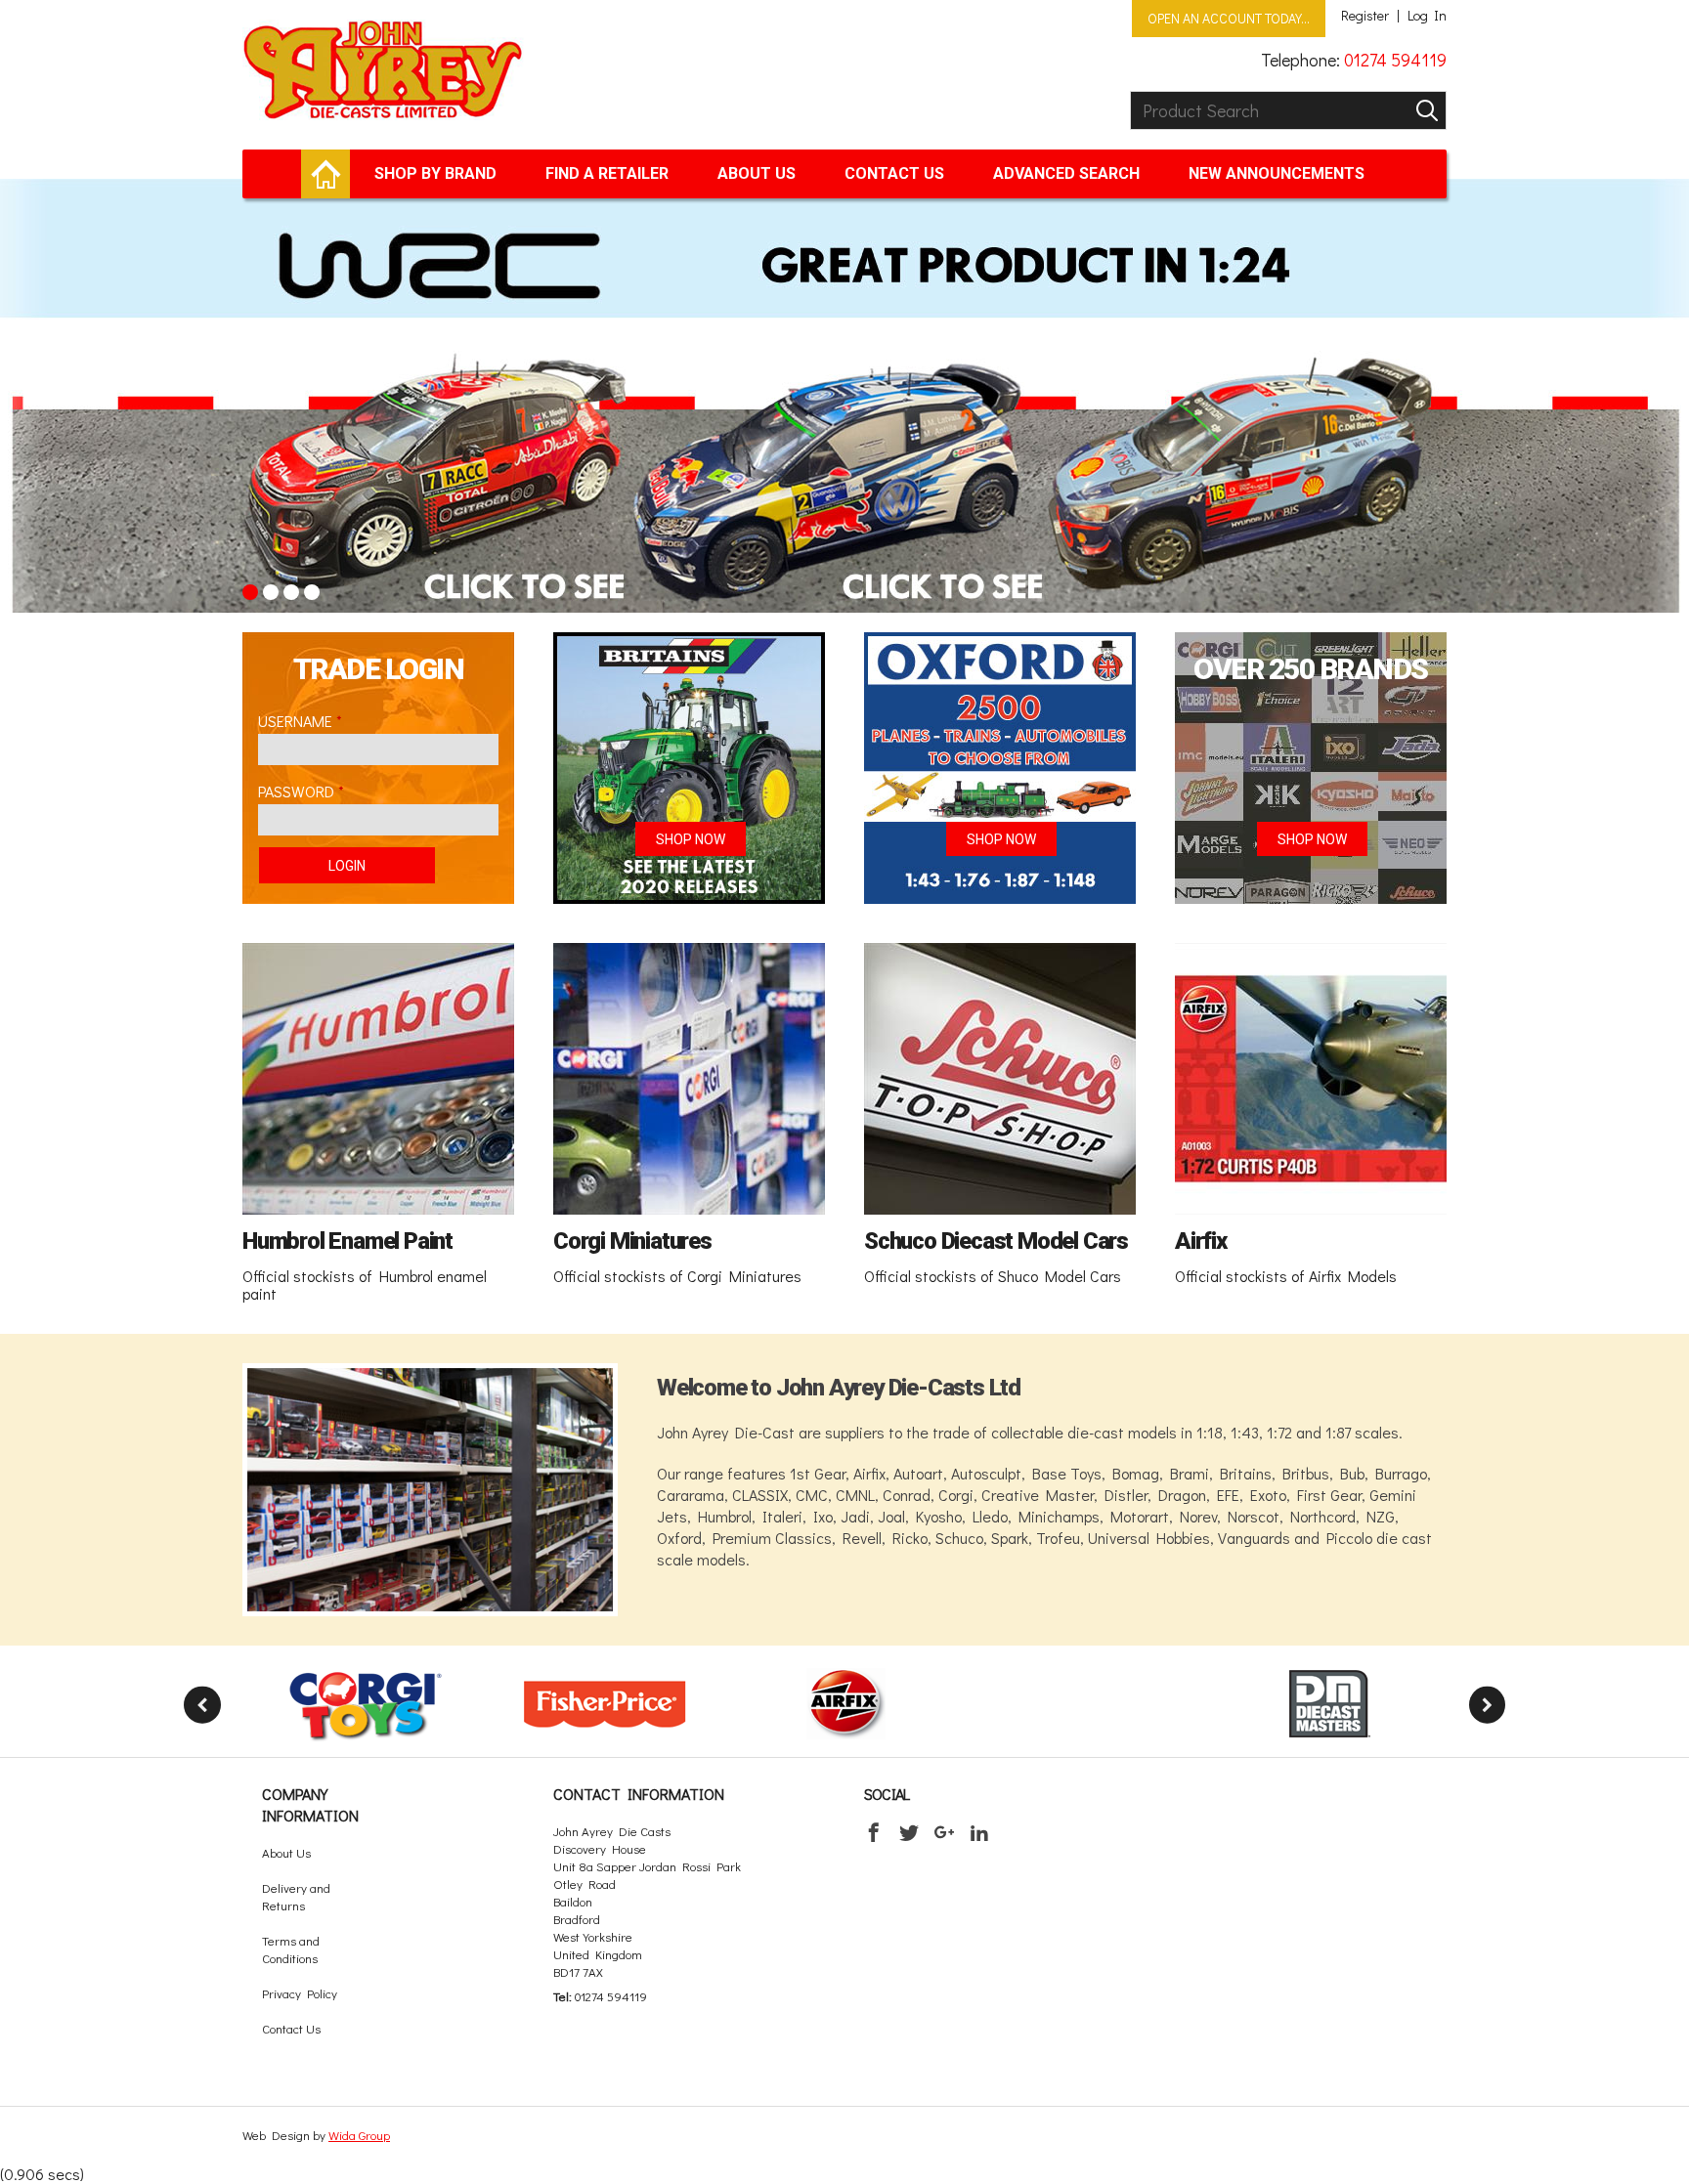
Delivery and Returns (296, 1896)
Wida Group (359, 2135)
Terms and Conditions (291, 1949)
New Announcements (1277, 173)
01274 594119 (1395, 60)
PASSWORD (296, 791)
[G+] (944, 1832)
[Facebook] (874, 1832)
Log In (1427, 16)
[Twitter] (909, 1832)
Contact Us (894, 173)
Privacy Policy (300, 1993)
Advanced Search (1066, 173)
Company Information (310, 1804)
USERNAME (295, 721)
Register (1365, 16)
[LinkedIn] (979, 1832)
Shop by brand (435, 173)
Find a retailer (607, 173)
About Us (757, 173)
